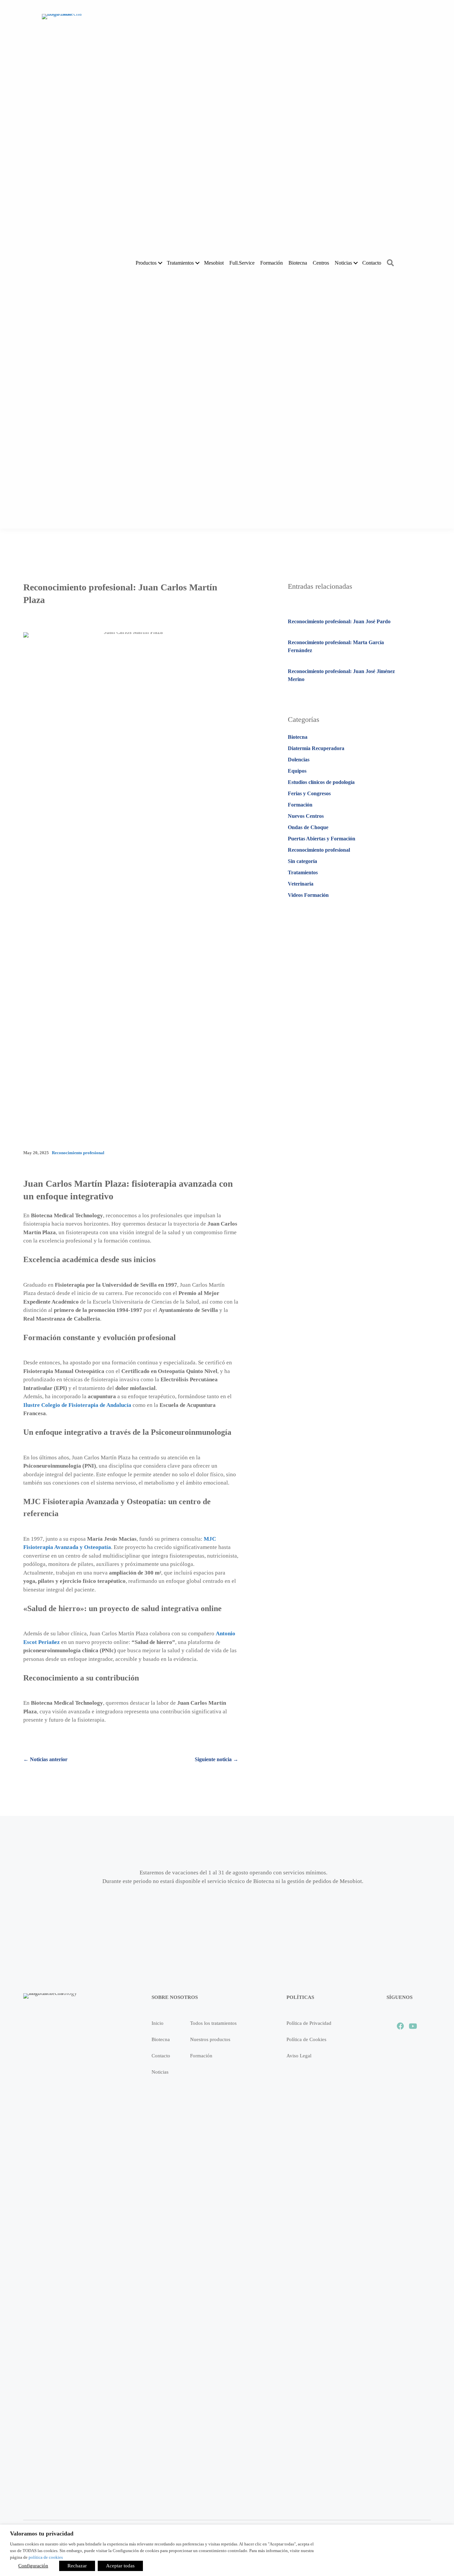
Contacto (372, 263)
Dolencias (299, 760)
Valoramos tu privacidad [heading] (42, 2533)
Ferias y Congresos (309, 793)
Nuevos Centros (306, 816)
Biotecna (298, 263)
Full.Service (242, 263)
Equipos (297, 771)
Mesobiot (214, 263)
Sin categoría (302, 861)
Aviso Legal (299, 2056)
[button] (160, 263)
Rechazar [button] (77, 2566)
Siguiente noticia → (217, 1759)
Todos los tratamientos (213, 2023)
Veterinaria (301, 884)
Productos (146, 263)
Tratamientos (303, 872)
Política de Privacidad (309, 2023)
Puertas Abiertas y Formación (322, 839)
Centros (321, 263)
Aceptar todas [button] (120, 2566)
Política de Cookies (306, 2039)
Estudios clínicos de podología (321, 782)
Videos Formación (308, 895)
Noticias (343, 263)
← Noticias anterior (45, 1759)
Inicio (158, 2023)
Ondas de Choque (308, 827)
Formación (272, 263)
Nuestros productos (210, 2039)
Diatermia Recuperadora (316, 748)
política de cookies (46, 2557)
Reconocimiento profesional (78, 1153)
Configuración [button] (33, 2566)
